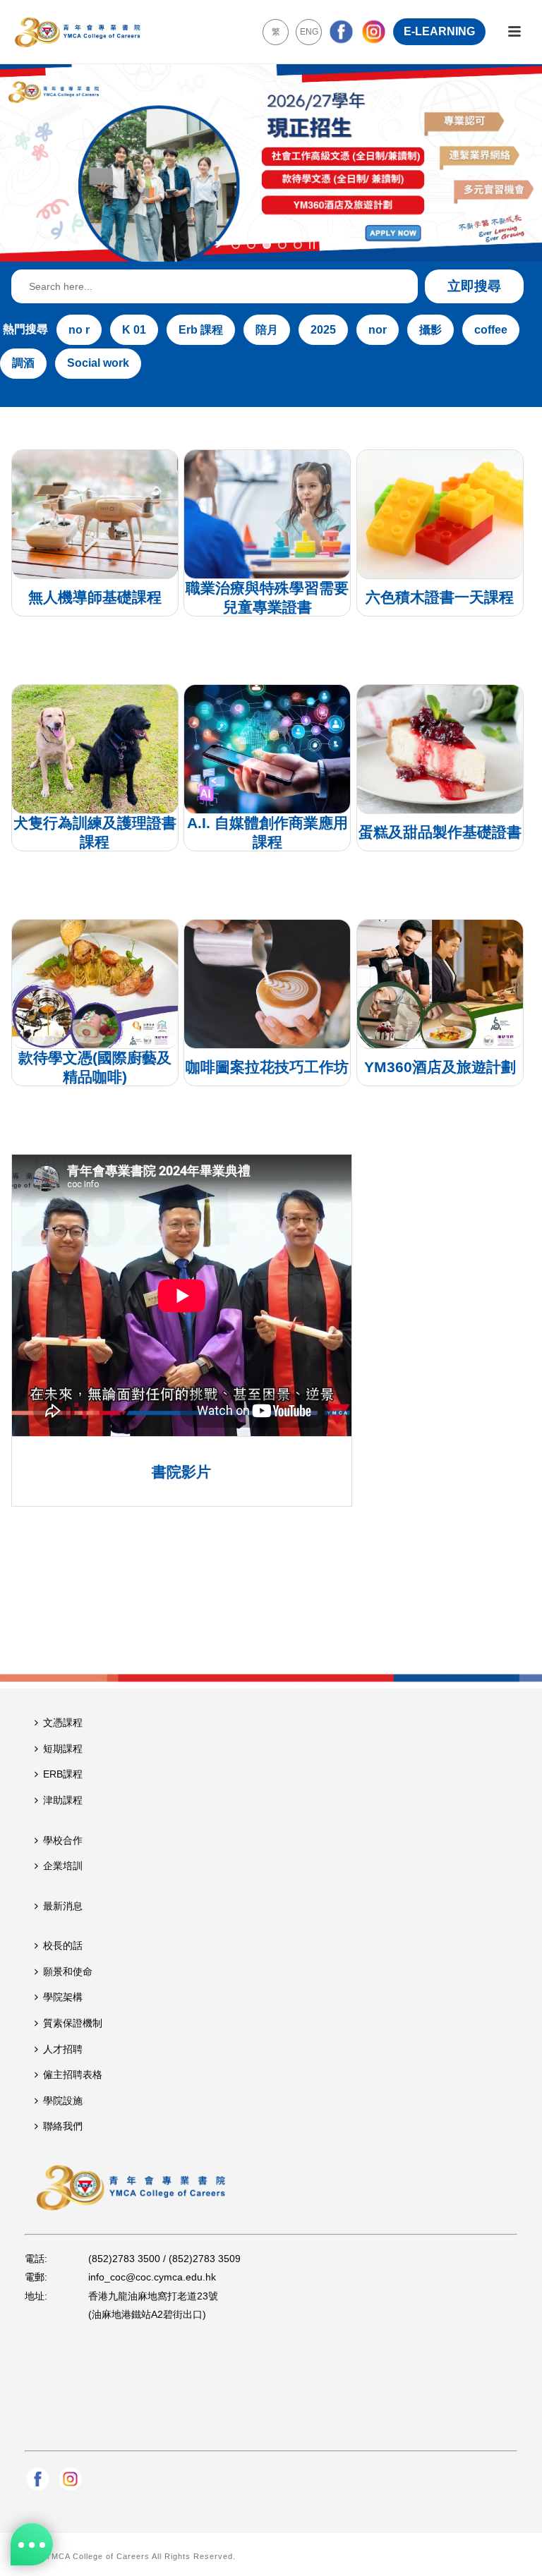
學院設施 (63, 2101)
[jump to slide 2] (251, 245)
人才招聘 (63, 2049)
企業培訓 (63, 1866)
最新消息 (63, 1906)
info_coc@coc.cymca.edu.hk (152, 2277)
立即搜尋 (474, 286)
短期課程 (63, 1749)
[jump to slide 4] (282, 245)
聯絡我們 (63, 2126)
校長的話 (63, 1945)
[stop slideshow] (312, 245)
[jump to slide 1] (236, 245)
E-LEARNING (439, 31)
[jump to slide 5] (298, 245)
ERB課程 (63, 1774)
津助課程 (63, 1800)
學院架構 (63, 1997)
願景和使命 (68, 1972)
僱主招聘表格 (73, 2074)
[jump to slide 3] (267, 245)
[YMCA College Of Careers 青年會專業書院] (78, 32)
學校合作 (63, 1840)
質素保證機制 (73, 2023)
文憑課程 (63, 1723)
